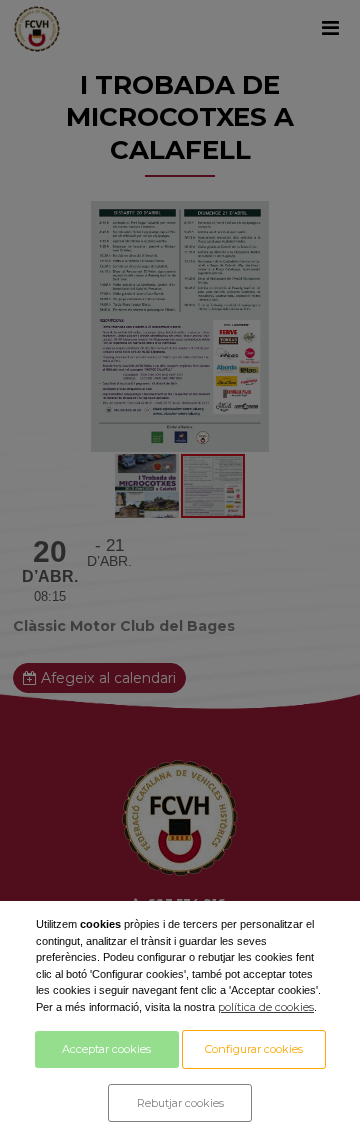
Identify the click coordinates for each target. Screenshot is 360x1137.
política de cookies (266, 1007)
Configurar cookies (254, 1049)
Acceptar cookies (106, 1049)
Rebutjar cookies (180, 1103)
